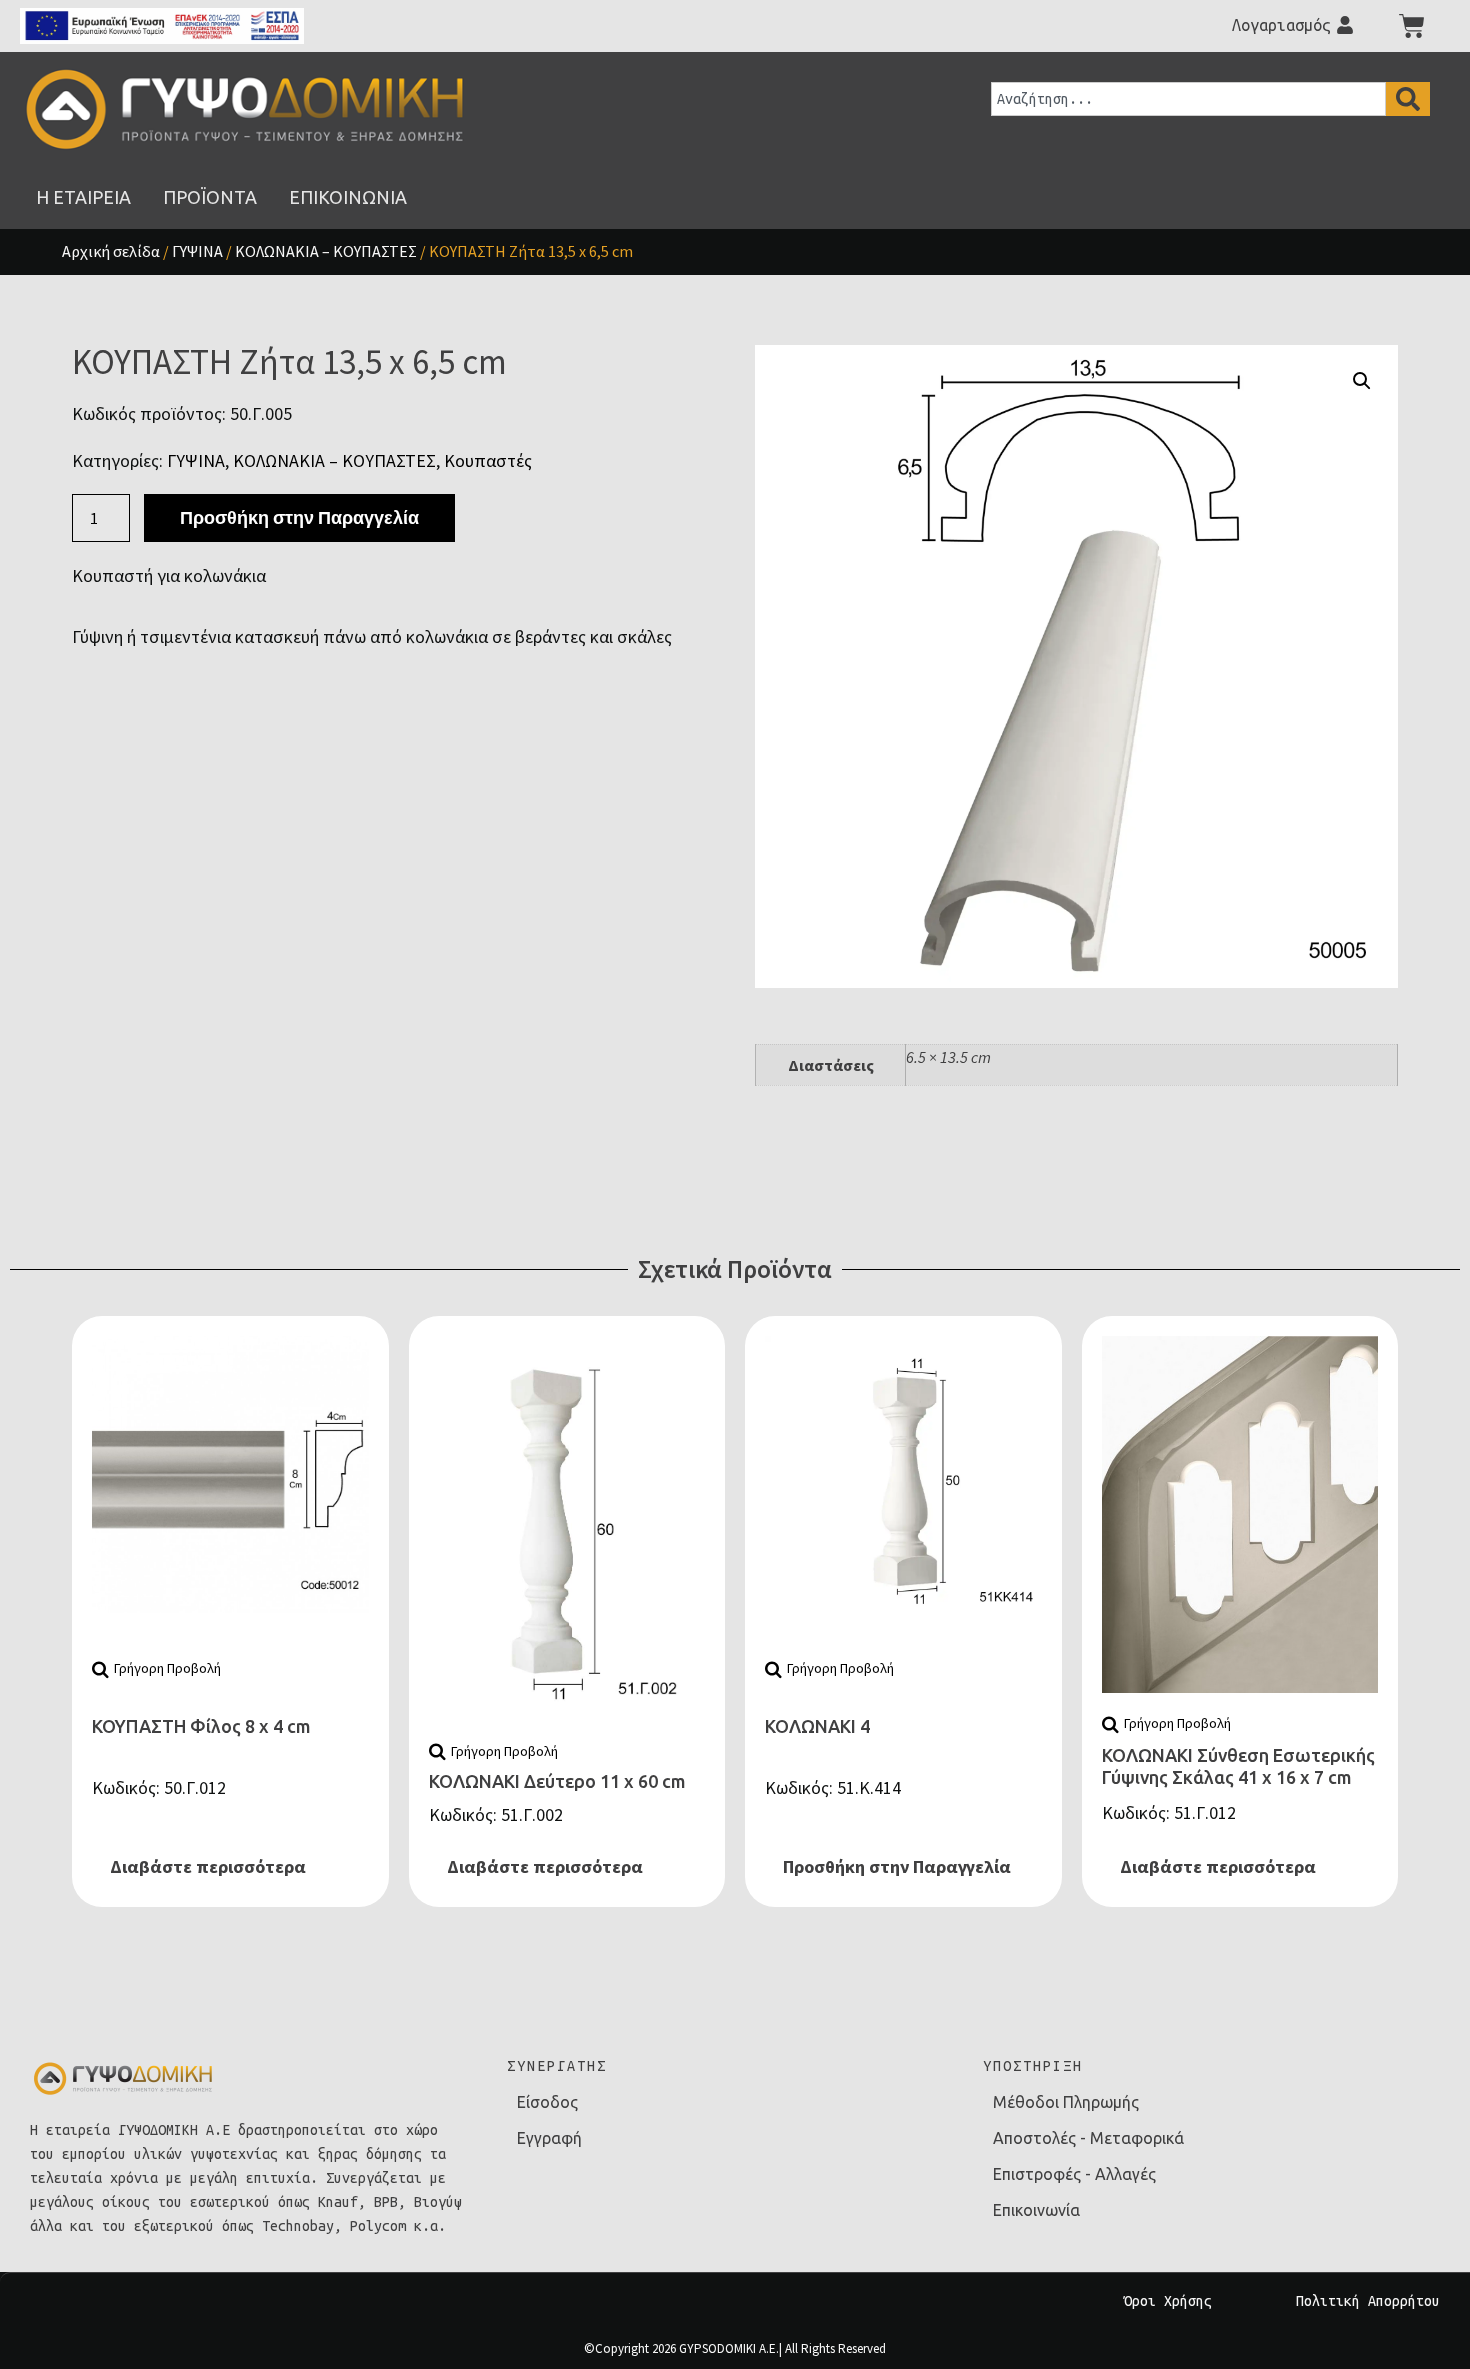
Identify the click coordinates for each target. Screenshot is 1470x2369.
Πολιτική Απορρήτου (1368, 2301)
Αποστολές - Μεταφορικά (1088, 2138)
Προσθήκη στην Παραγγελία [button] (897, 1866)
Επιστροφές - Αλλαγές (1074, 2174)
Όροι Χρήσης (1168, 2301)
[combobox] (1188, 99)
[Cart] (1412, 26)
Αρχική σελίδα (111, 251)
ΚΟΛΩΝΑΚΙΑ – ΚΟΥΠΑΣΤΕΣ (326, 251)
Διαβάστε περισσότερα (208, 1866)
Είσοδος (547, 2102)
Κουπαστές (488, 460)
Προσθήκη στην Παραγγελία (299, 517)
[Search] (1408, 99)
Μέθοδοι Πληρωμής (1066, 2102)
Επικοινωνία (1036, 2210)
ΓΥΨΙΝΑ (197, 251)
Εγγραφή (549, 2138)
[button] (1362, 381)
